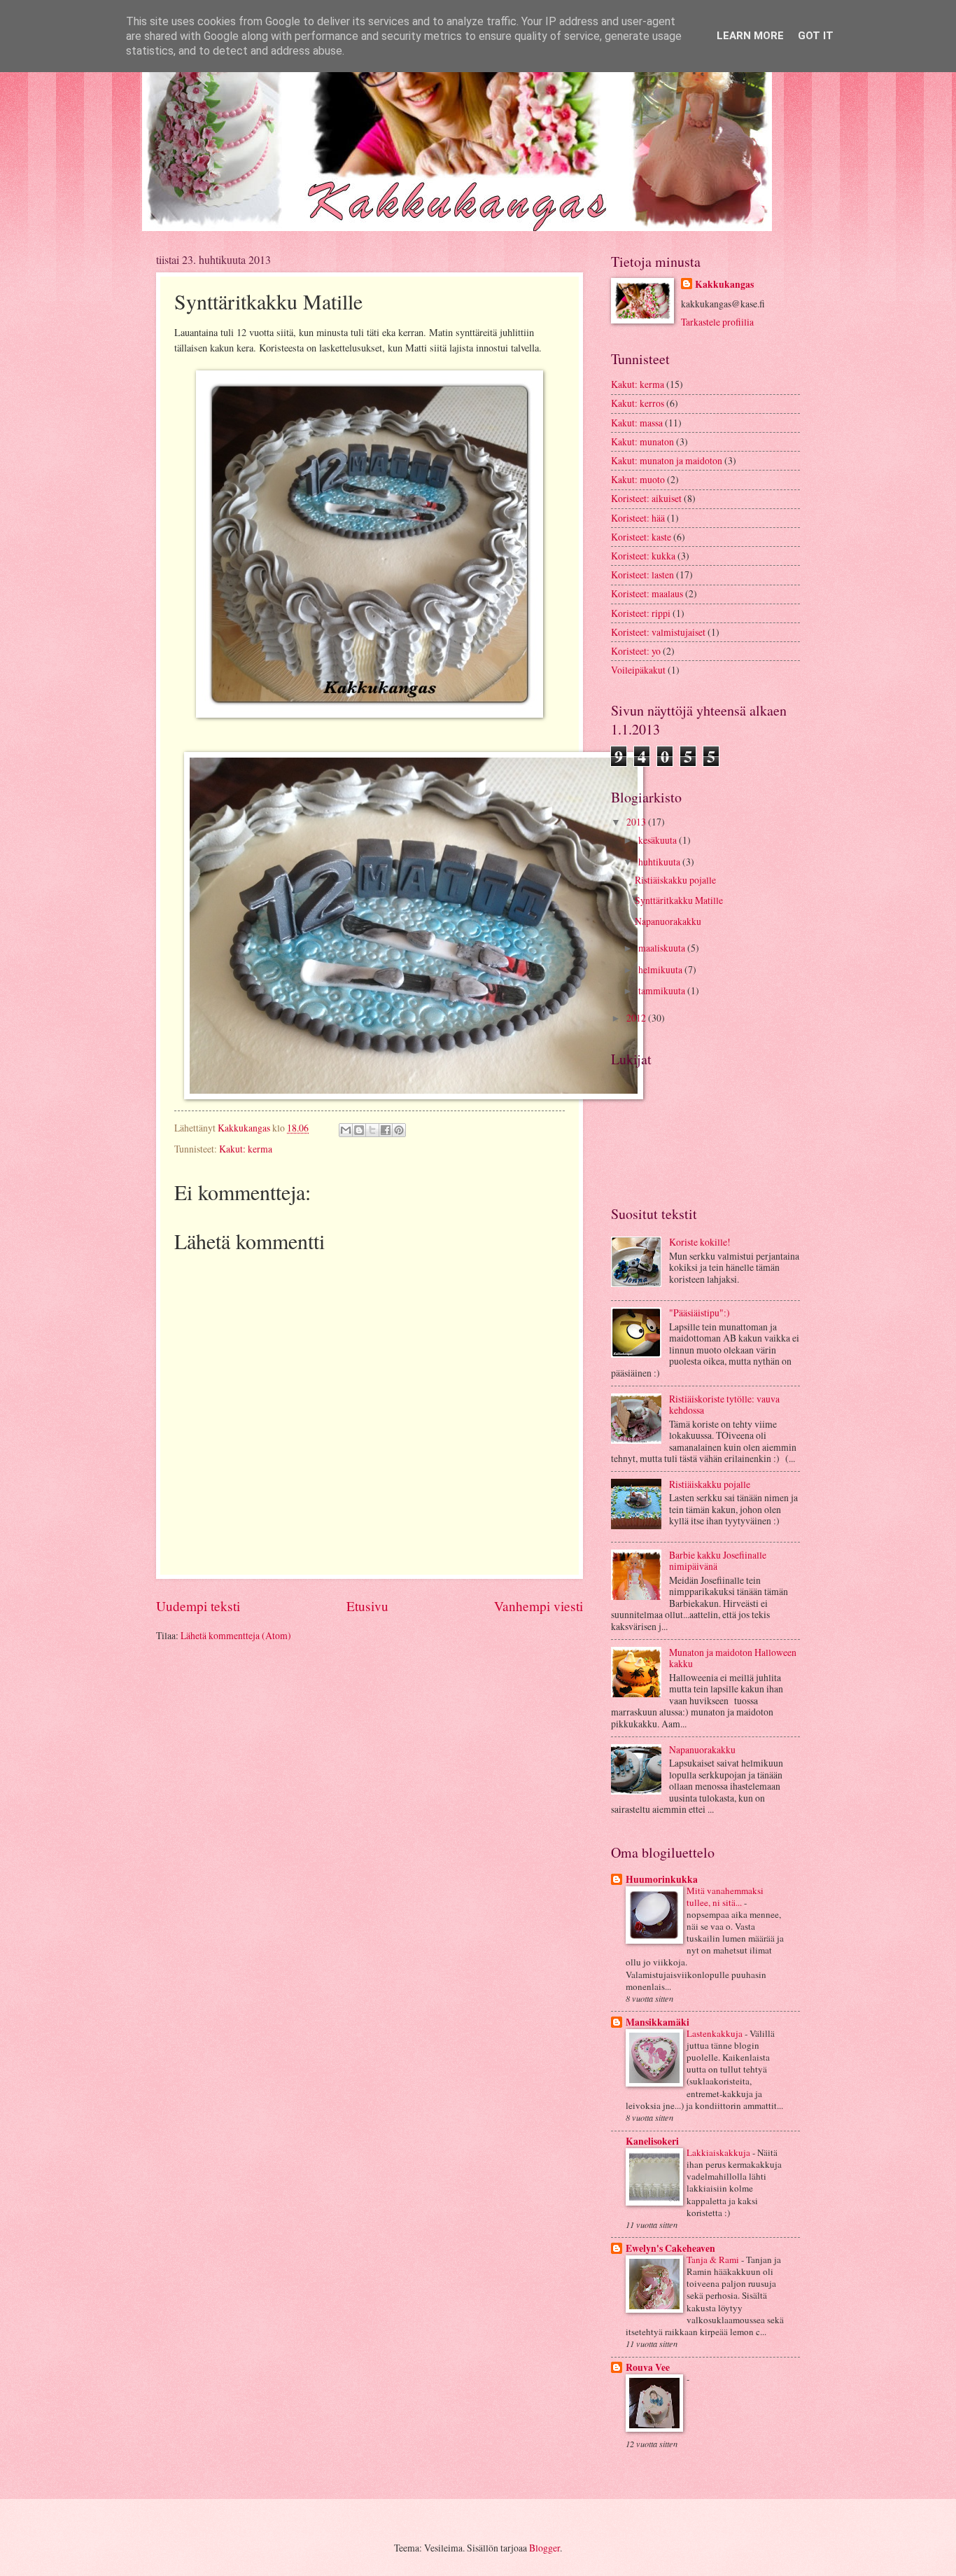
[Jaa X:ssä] (372, 1130)
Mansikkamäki (658, 2022)
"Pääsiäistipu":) (700, 1313)
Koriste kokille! (700, 1242)
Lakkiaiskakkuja (719, 2152)
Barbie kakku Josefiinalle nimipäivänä (718, 1561)
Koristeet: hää (638, 518)
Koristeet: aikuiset (646, 498)
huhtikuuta (660, 862)
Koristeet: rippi (641, 613)
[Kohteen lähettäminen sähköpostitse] (346, 1130)
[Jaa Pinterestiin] (399, 1130)
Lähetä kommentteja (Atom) (236, 1635)
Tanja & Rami (714, 2260)
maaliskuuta (663, 948)
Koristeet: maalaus (647, 593)
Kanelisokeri (652, 2141)
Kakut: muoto (638, 479)
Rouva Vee (648, 2367)
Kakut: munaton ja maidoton (667, 460)
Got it (816, 36)
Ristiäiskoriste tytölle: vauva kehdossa (724, 1405)
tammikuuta (663, 990)
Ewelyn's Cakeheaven (670, 2248)
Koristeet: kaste (641, 537)
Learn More (750, 36)
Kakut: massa (637, 423)
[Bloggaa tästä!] (359, 1130)
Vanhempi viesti (539, 1606)
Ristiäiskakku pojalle (675, 880)
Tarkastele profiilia (717, 322)
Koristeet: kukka (643, 556)
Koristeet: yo (636, 651)
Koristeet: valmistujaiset (658, 632)
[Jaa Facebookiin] (386, 1130)
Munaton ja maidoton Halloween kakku (733, 1658)
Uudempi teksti (198, 1606)
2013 (637, 822)
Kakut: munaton (642, 441)
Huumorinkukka (662, 1879)
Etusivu (367, 1606)
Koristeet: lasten (642, 575)
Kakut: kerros (638, 403)
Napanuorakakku (668, 921)
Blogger (544, 2548)
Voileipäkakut (638, 670)
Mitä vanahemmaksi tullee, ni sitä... (725, 1896)
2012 (637, 1018)
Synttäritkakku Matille (679, 900)
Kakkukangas (724, 285)
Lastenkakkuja (716, 2033)
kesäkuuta (659, 840)
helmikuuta (661, 969)
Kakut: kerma (246, 1149)
